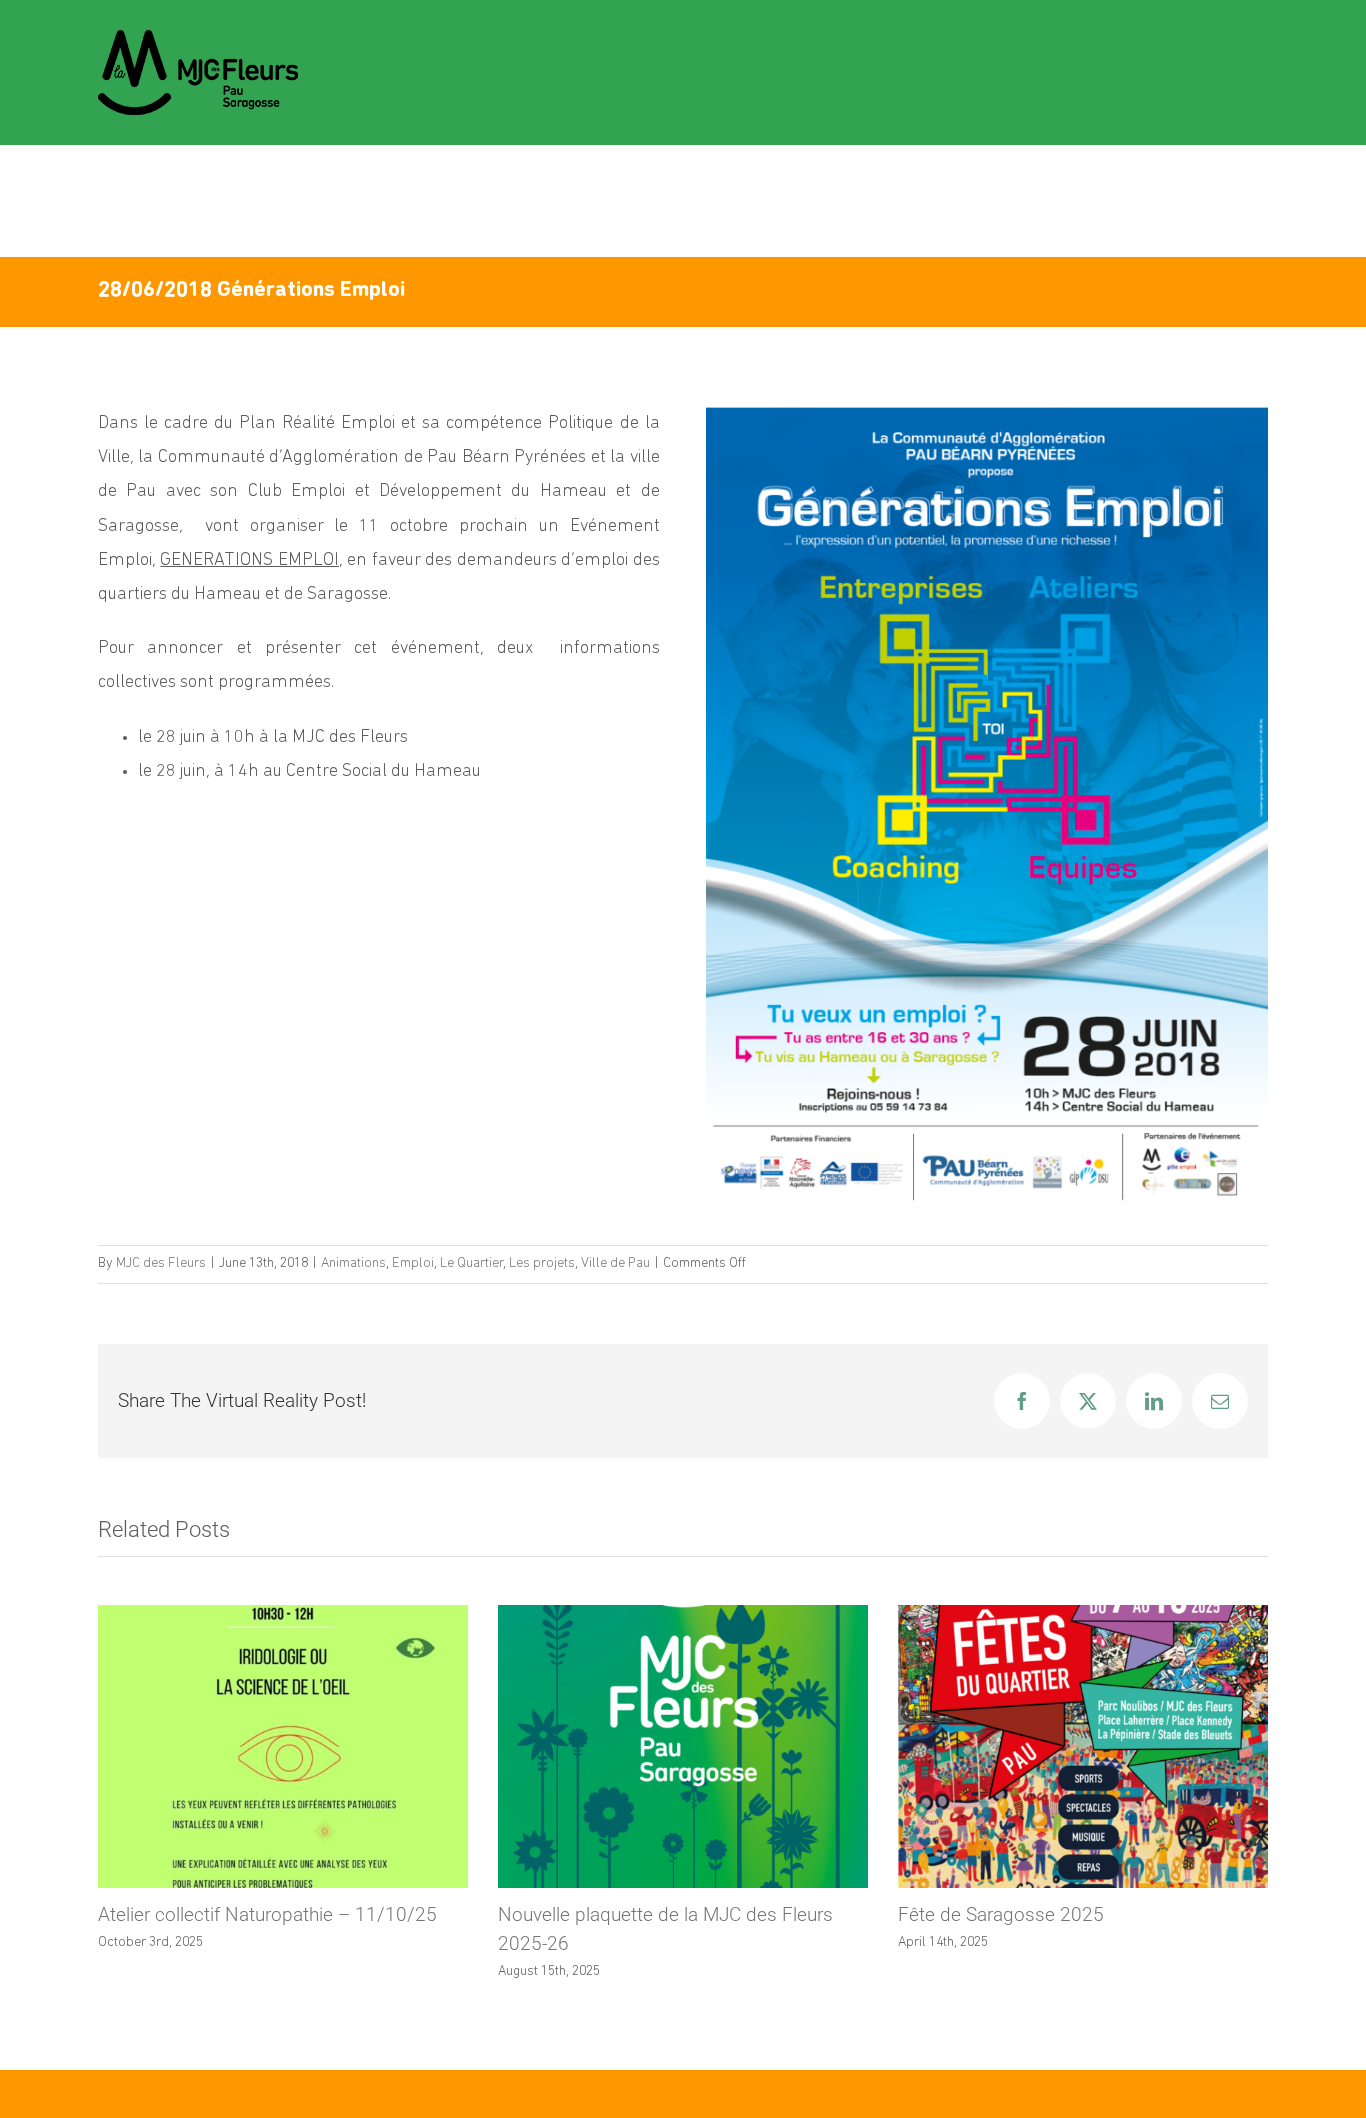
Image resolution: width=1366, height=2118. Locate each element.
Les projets (542, 1263)
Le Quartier (471, 1263)
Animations (353, 1263)
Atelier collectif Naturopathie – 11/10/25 (267, 1914)
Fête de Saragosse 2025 (1001, 1914)
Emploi (413, 1263)
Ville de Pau (615, 1263)
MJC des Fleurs (161, 1263)
